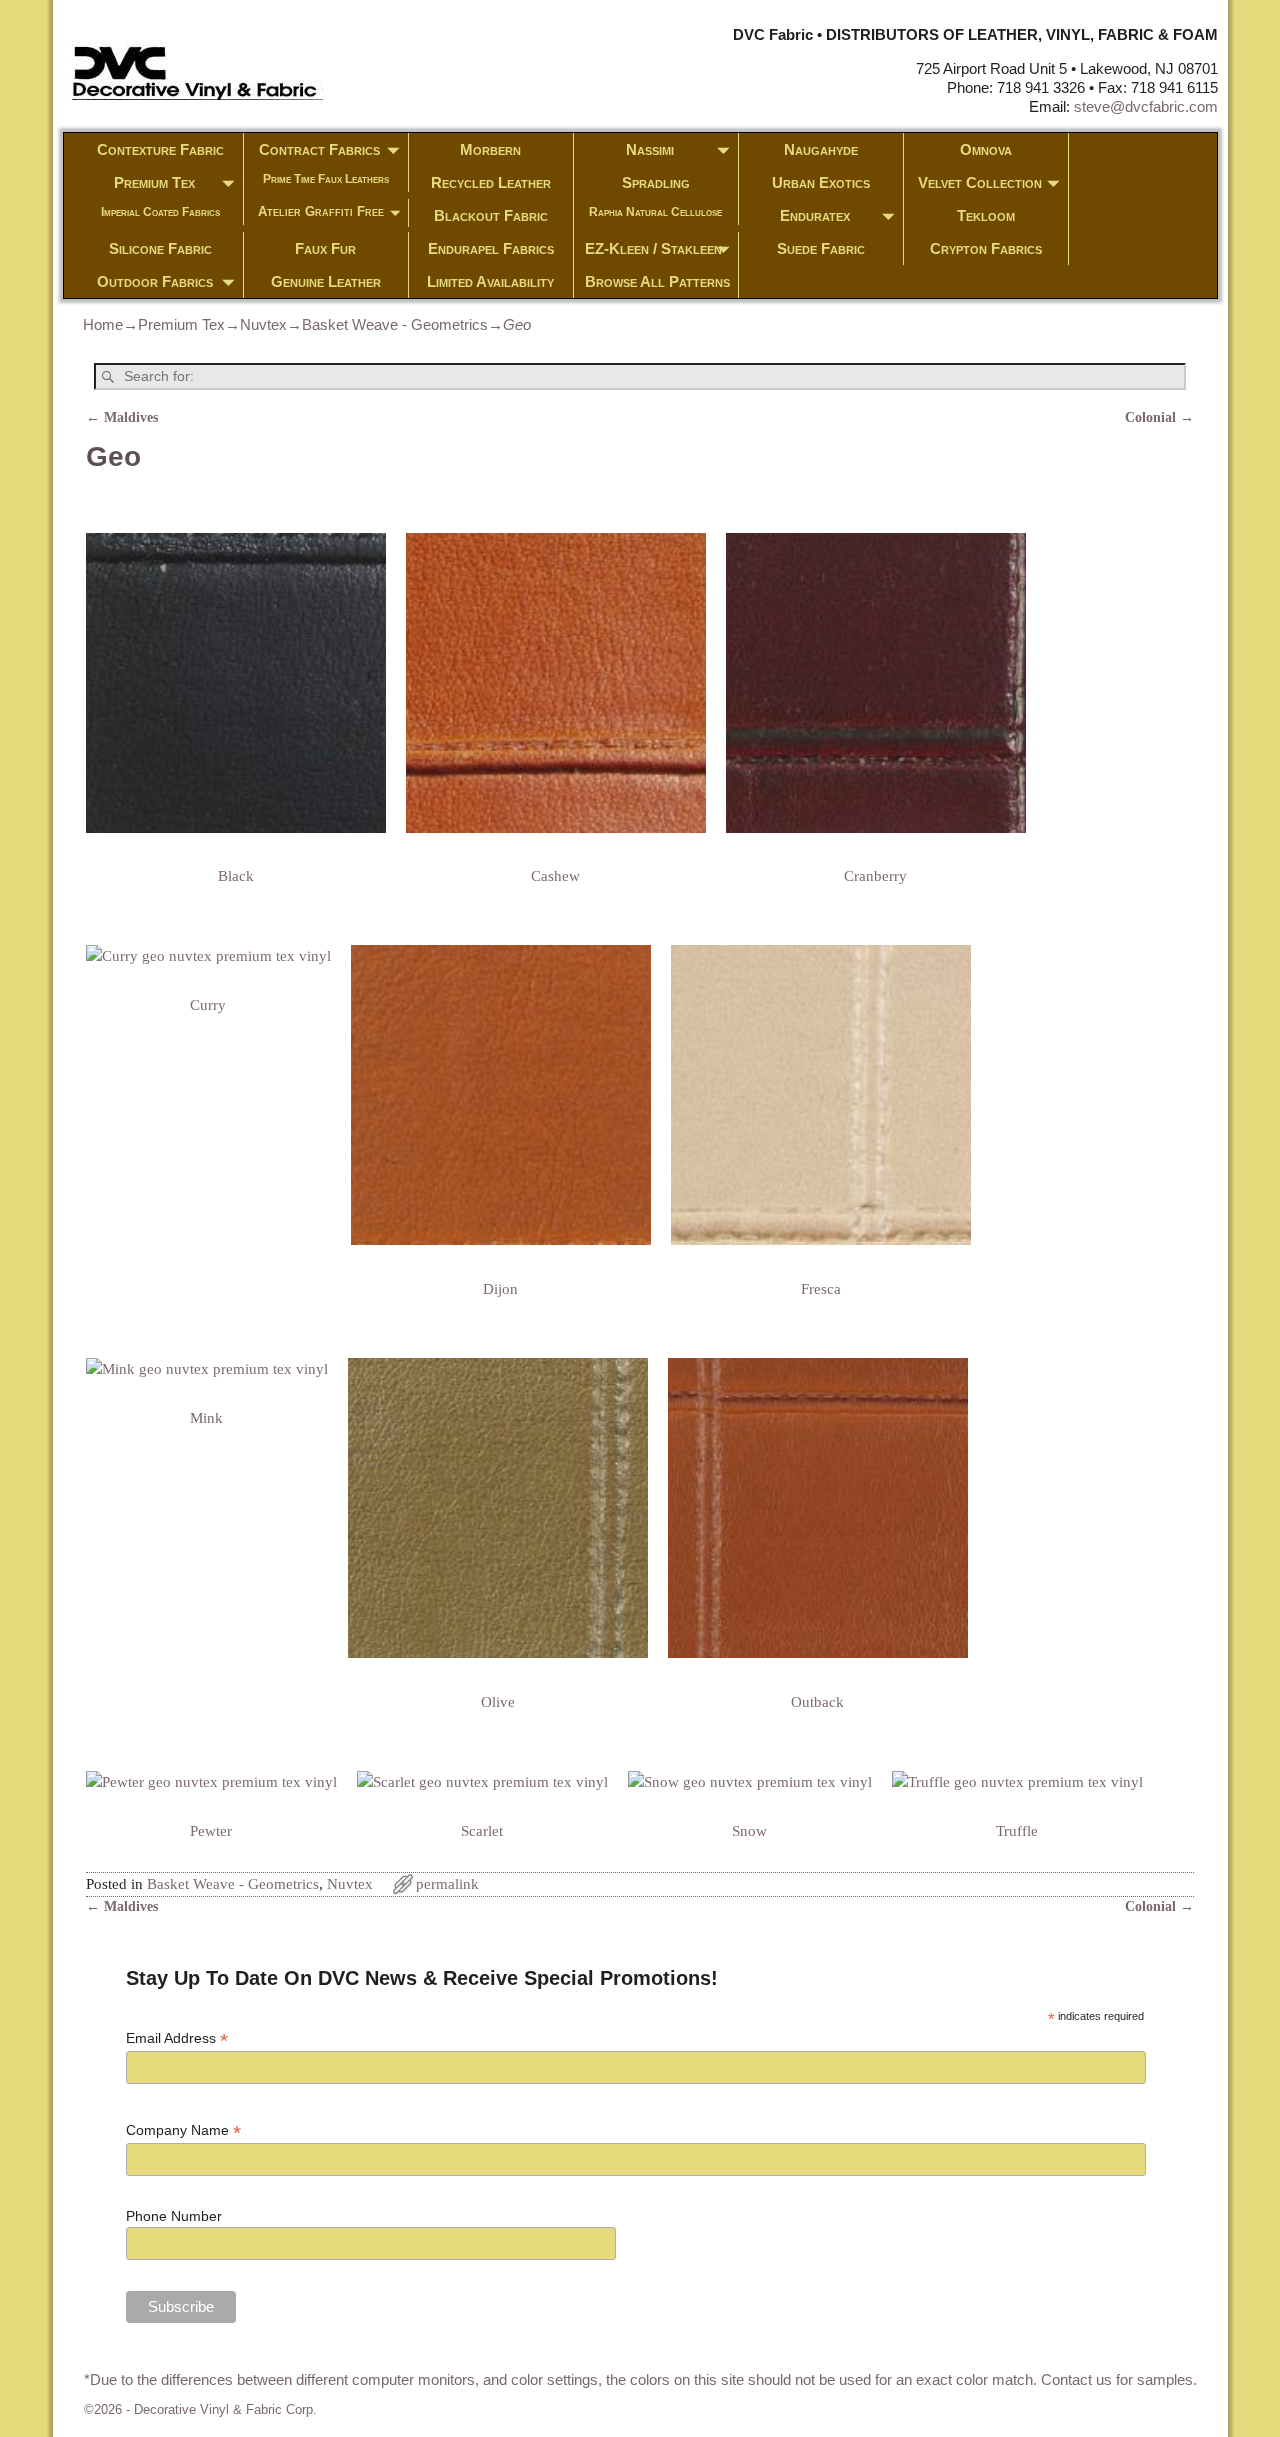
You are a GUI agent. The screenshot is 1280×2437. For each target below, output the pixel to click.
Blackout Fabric (491, 215)
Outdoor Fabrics (155, 281)
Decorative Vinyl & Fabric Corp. (225, 2409)
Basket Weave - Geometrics (395, 324)
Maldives (122, 417)
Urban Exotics (821, 182)
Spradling (656, 182)
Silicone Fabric (160, 248)
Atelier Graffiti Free (321, 211)
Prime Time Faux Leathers (326, 179)
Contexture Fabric (160, 149)
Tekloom (986, 215)
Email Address (177, 2038)
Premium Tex (154, 182)
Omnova (986, 149)
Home (103, 324)
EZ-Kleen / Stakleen (653, 248)
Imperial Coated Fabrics (160, 212)
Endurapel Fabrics (491, 248)
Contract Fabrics (319, 149)
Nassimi (650, 149)
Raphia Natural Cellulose (655, 212)
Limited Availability (490, 281)
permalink (447, 1884)
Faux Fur (325, 248)
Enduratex (815, 215)
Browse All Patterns (657, 281)
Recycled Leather (491, 182)
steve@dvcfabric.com (1146, 106)
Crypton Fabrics (986, 248)
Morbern (490, 149)
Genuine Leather (326, 281)
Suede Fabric (821, 248)
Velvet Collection (980, 182)
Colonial (1159, 417)
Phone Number (174, 2216)
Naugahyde (821, 149)
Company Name (183, 2130)
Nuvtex (263, 324)
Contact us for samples (1117, 2379)
